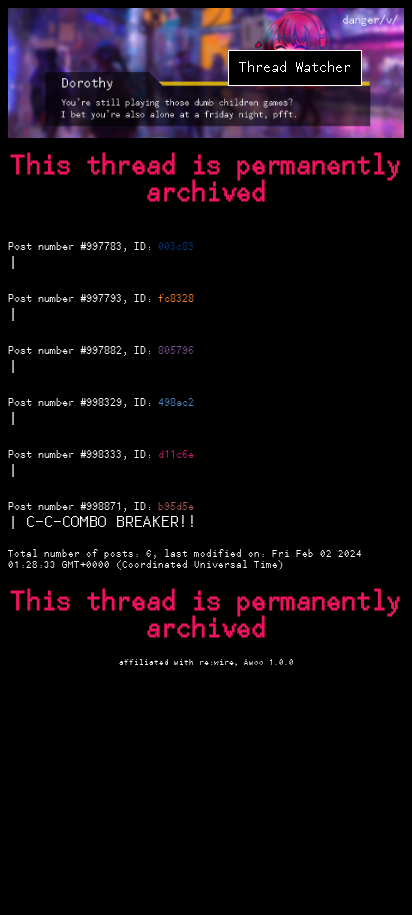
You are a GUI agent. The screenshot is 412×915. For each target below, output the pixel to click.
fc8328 (176, 299)
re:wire (216, 662)
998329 (104, 403)
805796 (176, 351)
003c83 (176, 247)
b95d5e (176, 507)
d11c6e (176, 455)
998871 (104, 507)
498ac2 (176, 403)
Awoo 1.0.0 (269, 662)
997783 (104, 247)
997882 (104, 351)
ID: (146, 247)
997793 (104, 299)
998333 (104, 455)
